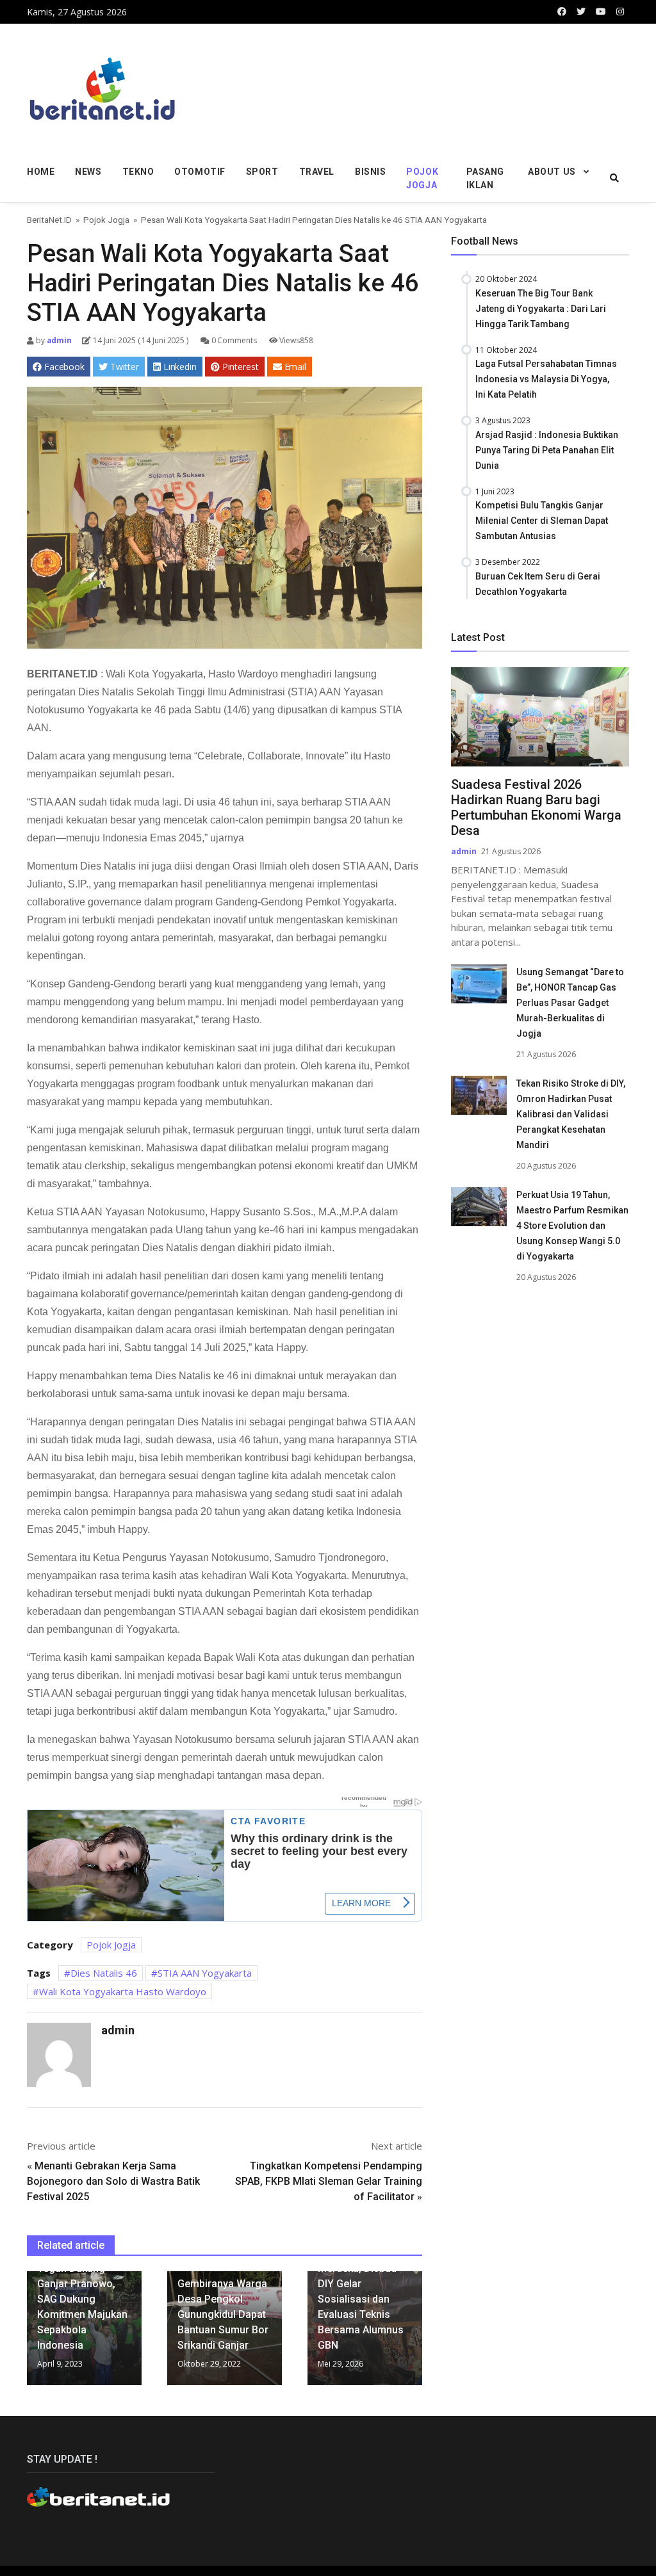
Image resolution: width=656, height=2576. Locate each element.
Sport (262, 172)
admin (58, 340)
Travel (317, 172)
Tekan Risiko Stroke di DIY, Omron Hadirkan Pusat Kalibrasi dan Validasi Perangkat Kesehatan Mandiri (571, 1114)
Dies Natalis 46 (104, 1973)
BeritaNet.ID (49, 220)
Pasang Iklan (485, 178)
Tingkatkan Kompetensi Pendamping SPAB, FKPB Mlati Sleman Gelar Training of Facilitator (329, 2181)
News (88, 172)
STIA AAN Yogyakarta (205, 1973)
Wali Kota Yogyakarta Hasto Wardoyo (123, 1991)
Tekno (138, 172)
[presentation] (30, 2333)
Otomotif (200, 172)
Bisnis (370, 172)
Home (41, 172)
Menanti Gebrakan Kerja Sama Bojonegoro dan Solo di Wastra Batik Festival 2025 (113, 2181)
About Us (552, 172)
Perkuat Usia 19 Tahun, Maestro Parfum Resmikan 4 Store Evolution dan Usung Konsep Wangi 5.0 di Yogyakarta (572, 1226)
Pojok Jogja (422, 178)
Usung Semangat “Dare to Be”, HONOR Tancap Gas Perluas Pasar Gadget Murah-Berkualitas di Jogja (570, 1003)
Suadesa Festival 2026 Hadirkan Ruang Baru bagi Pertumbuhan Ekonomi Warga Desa (536, 807)
